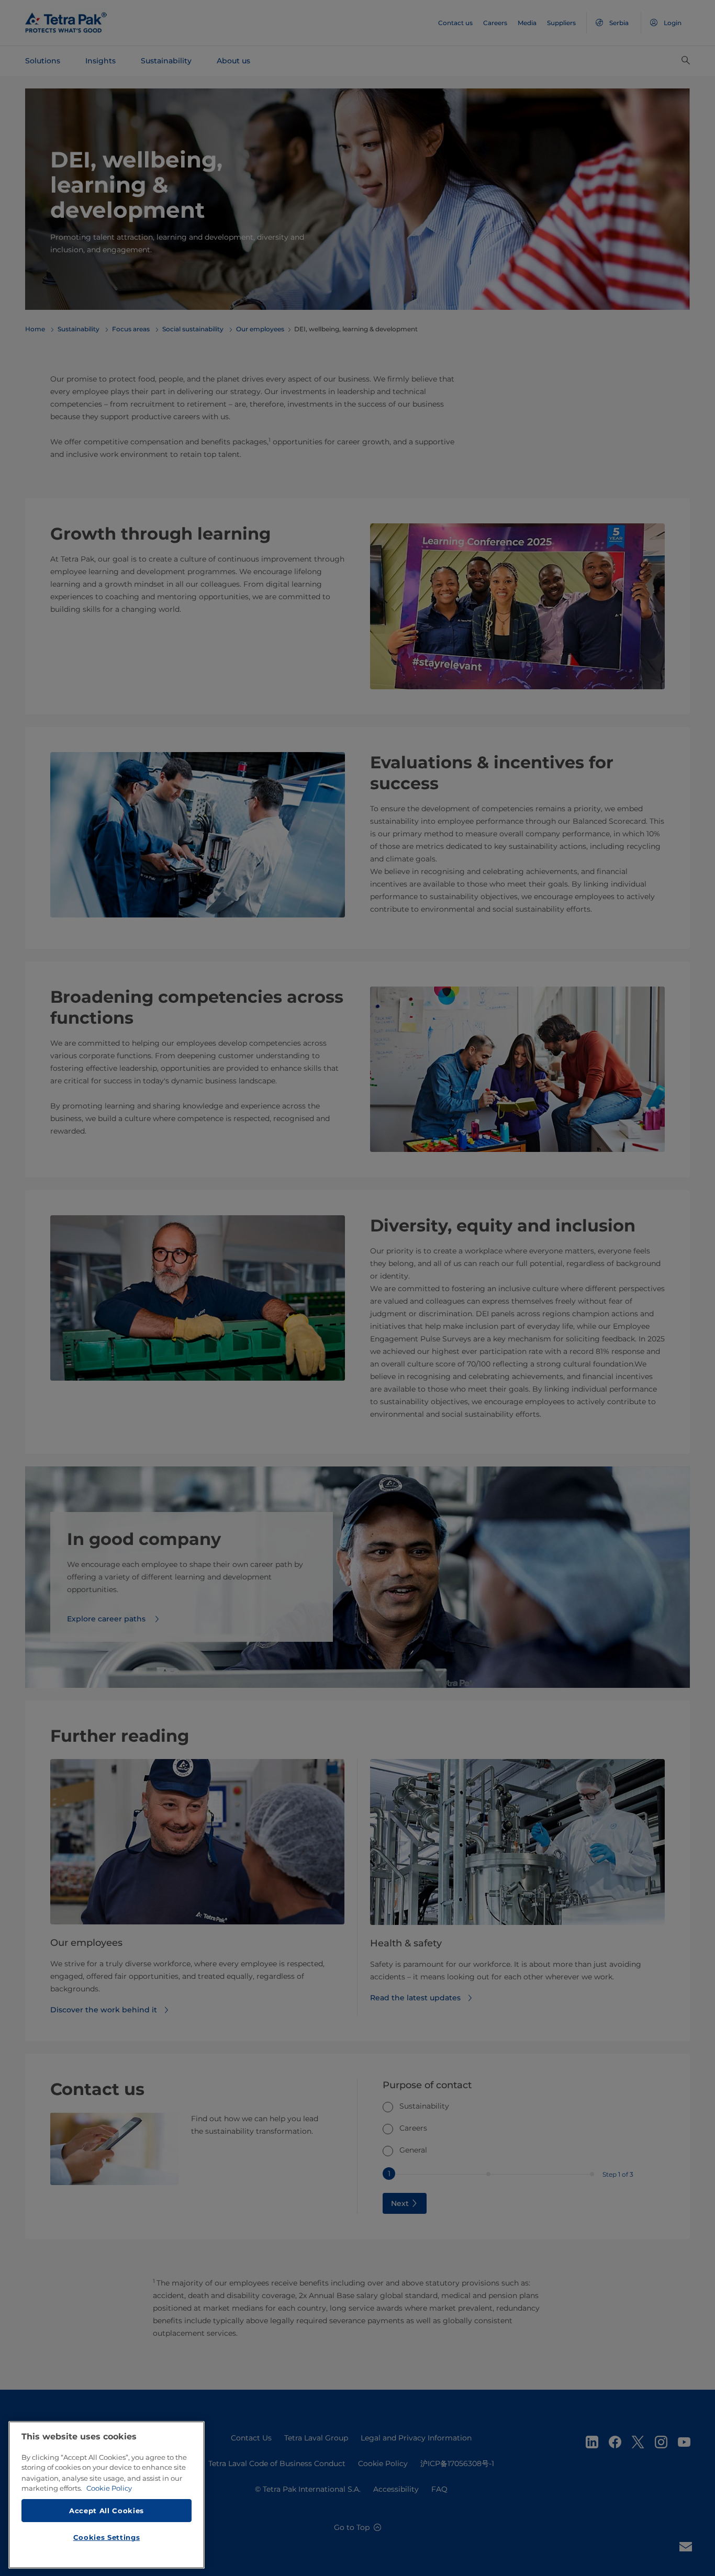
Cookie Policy (109, 2488)
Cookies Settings (107, 2537)
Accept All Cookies (107, 2510)
